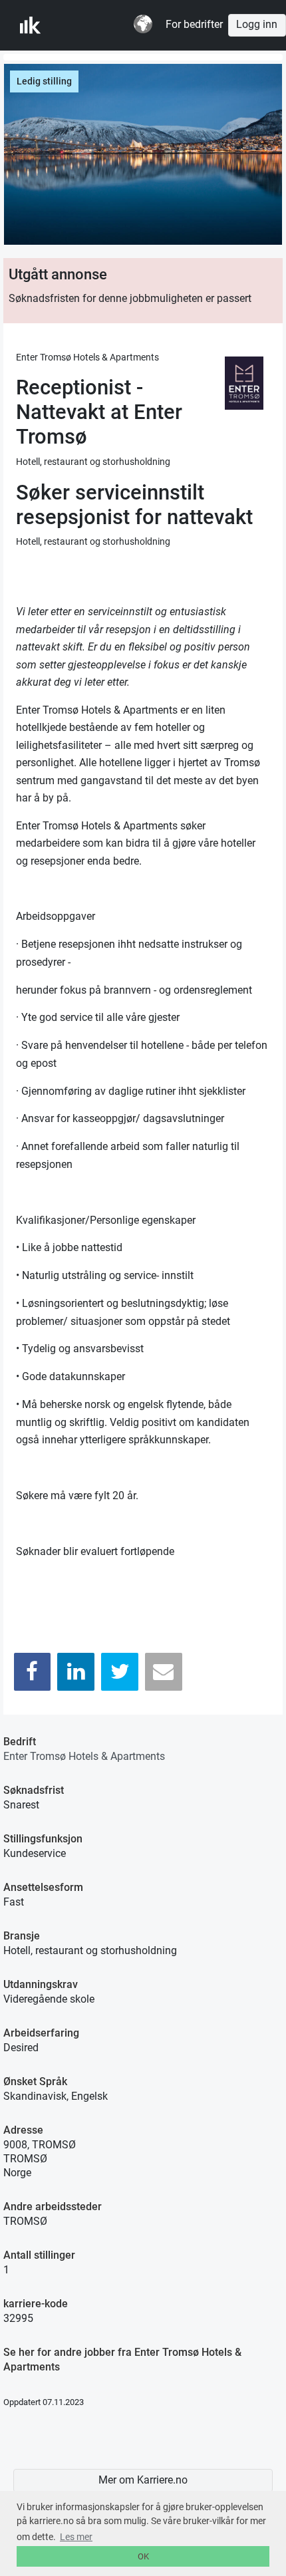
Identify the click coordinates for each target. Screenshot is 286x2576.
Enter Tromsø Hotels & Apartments (84, 1756)
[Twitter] (120, 1672)
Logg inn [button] (257, 25)
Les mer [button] (76, 2537)
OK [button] (143, 2556)
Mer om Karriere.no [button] (143, 2480)
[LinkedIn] (76, 1672)
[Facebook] (33, 1672)
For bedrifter (194, 25)
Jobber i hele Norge (85, 25)
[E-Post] (164, 1672)
